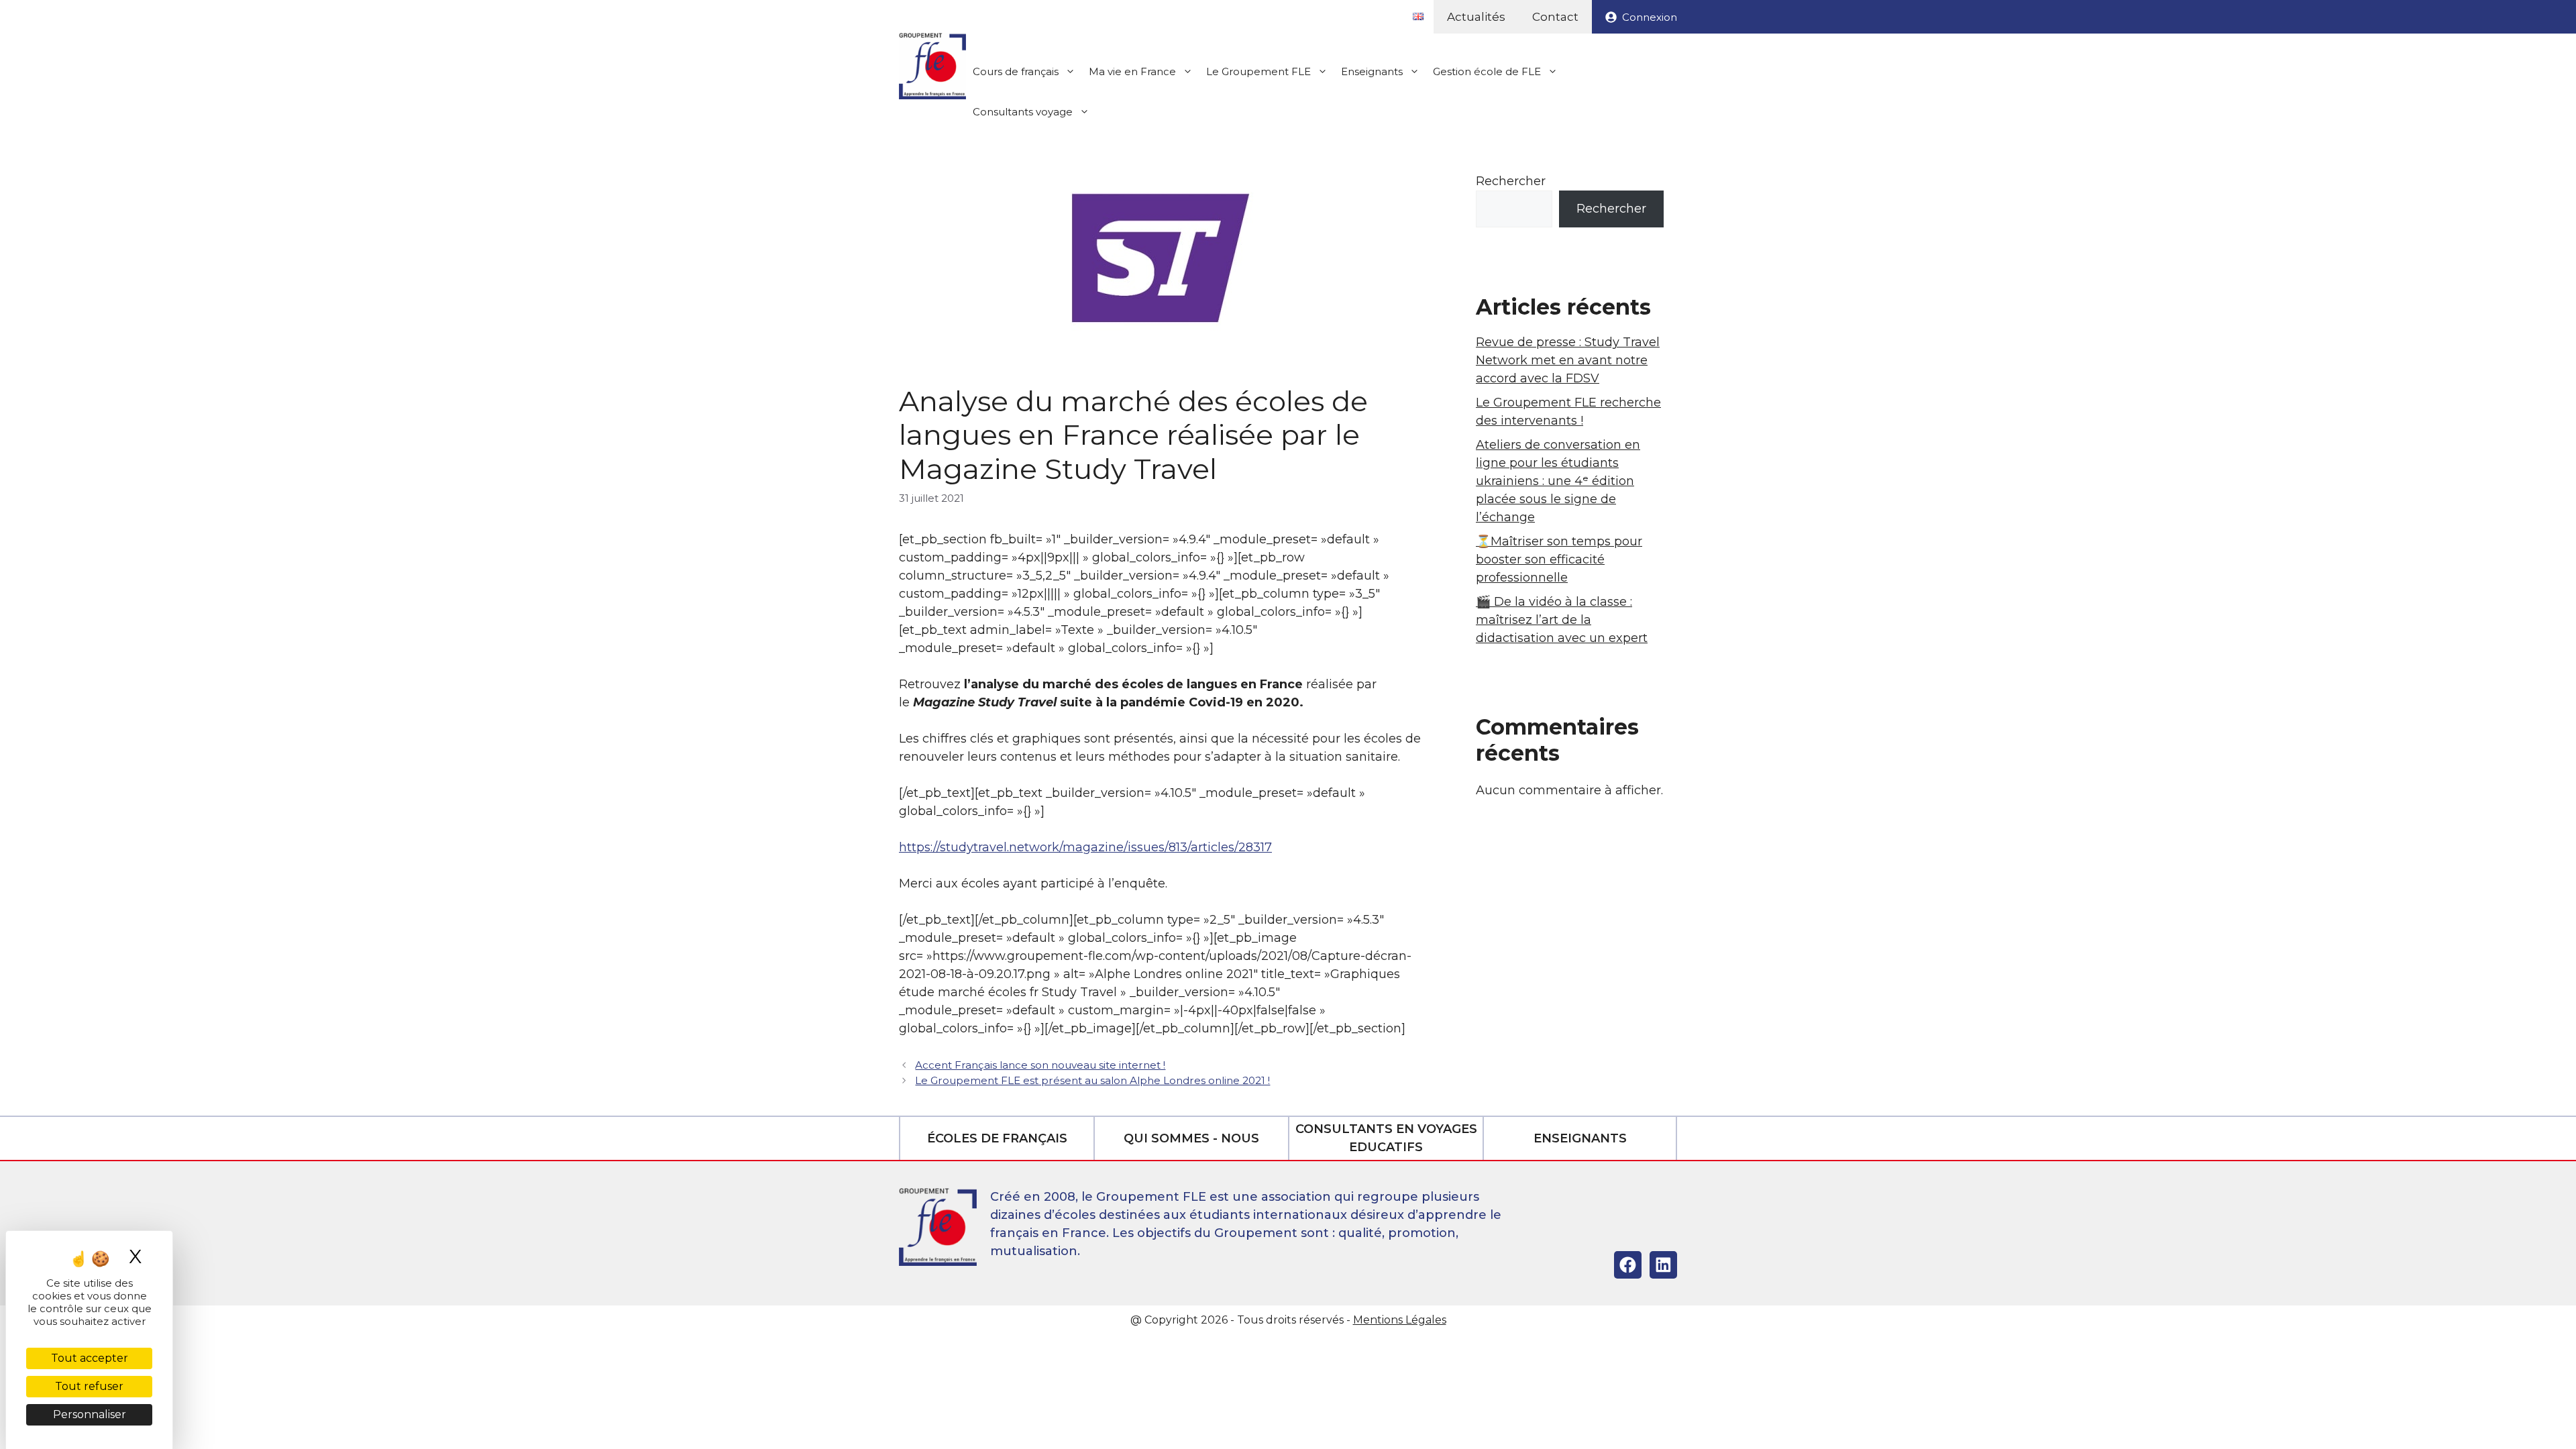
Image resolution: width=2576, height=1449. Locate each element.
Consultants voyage (1023, 112)
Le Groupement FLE (1258, 71)
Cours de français (1016, 71)
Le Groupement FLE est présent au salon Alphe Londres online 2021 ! (1092, 1080)
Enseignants (1372, 71)
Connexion (1650, 17)
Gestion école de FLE (1487, 71)
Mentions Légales (1400, 1320)
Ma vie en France (1132, 71)
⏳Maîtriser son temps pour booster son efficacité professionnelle (1559, 559)
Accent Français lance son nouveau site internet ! (1040, 1065)
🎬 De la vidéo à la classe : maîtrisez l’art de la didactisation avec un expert (1562, 620)
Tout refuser (89, 1386)
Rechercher (1511, 181)
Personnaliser (90, 1414)
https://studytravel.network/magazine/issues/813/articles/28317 (1085, 847)
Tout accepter (90, 1358)
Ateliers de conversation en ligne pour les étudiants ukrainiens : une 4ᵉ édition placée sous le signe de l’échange (1558, 481)
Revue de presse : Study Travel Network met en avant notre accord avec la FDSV (1568, 360)
